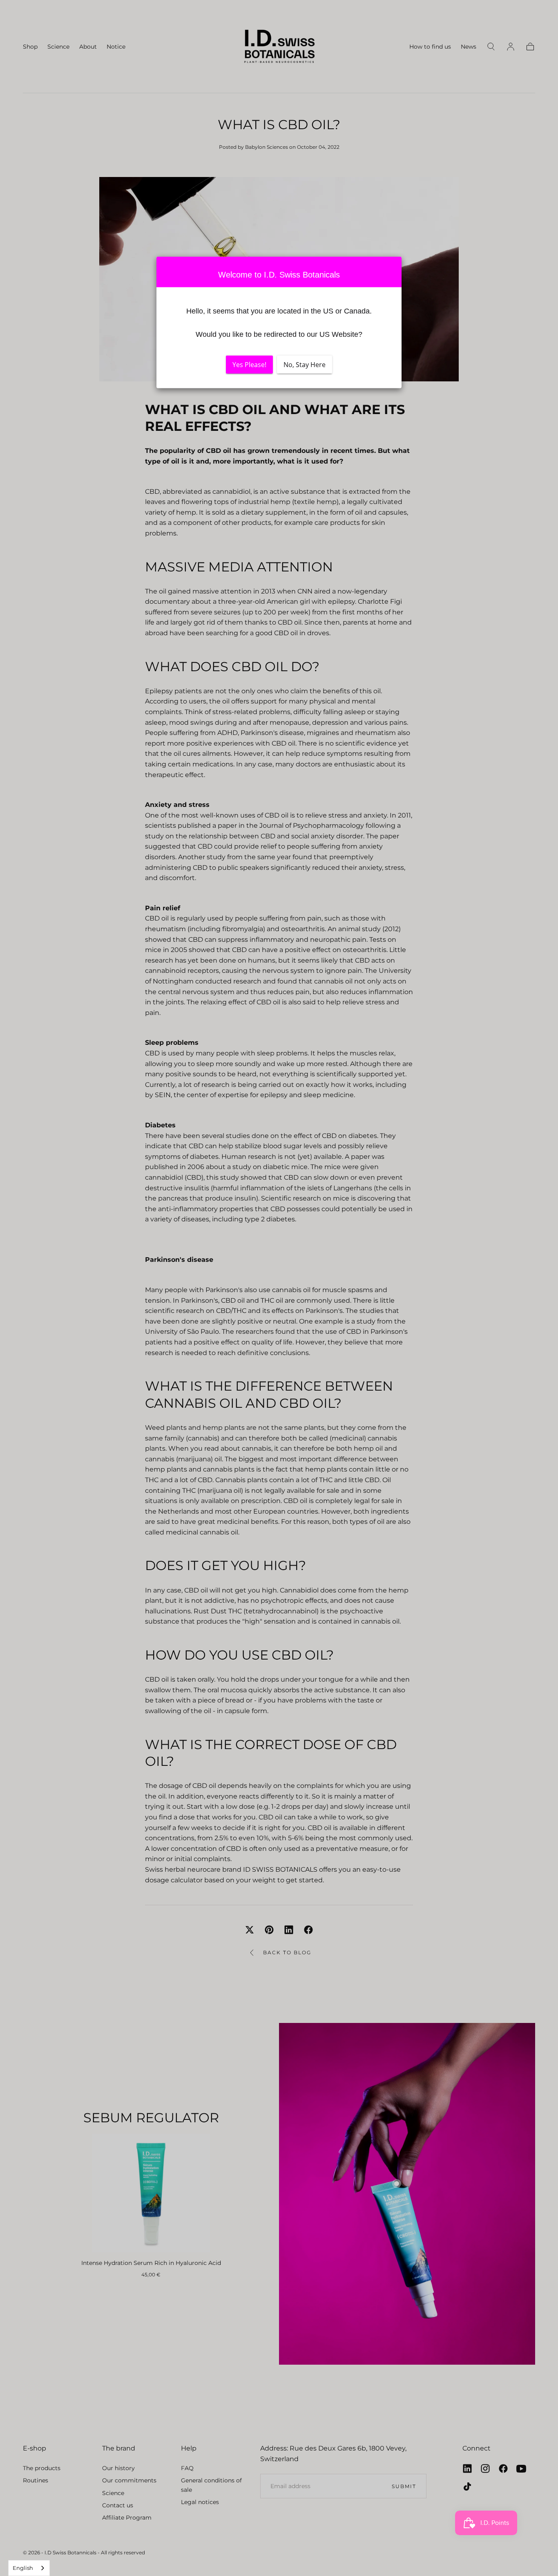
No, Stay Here (305, 365)
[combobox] (29, 2568)
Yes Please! (249, 365)
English (23, 2568)
